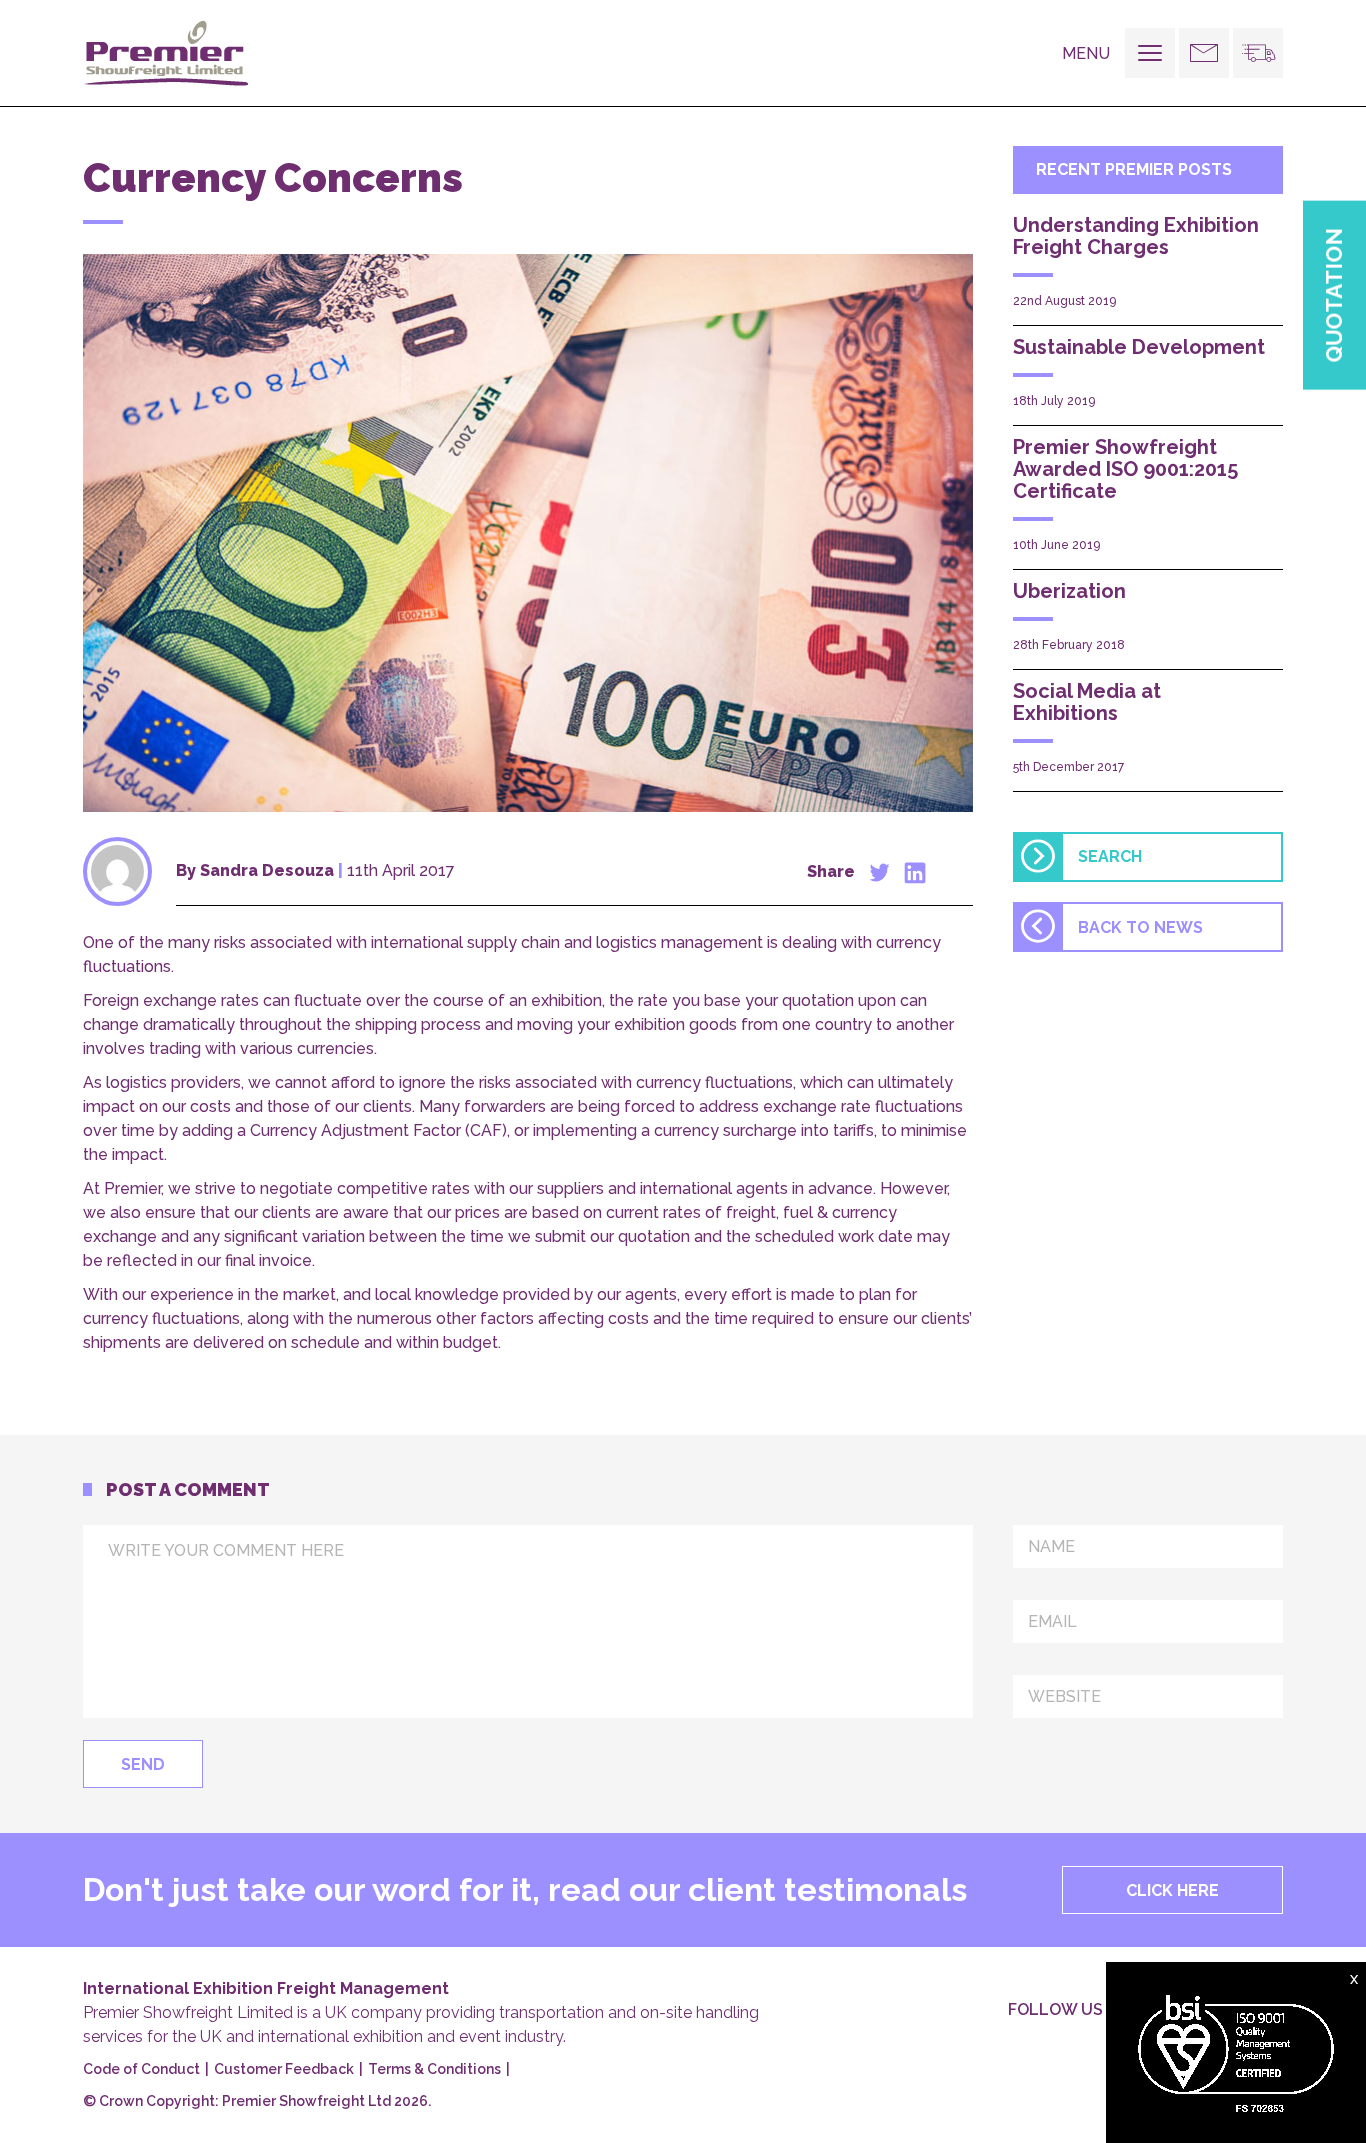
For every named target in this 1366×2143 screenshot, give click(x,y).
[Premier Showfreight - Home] (173, 53)
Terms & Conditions (434, 2069)
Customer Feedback (284, 2069)
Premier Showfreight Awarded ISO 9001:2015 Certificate (1125, 469)
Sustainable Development (1139, 347)
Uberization (1069, 591)
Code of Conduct (141, 2069)
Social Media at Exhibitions (1087, 702)
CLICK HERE (1172, 1890)
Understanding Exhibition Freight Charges (1136, 236)
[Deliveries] (1258, 53)
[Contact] (1204, 53)
